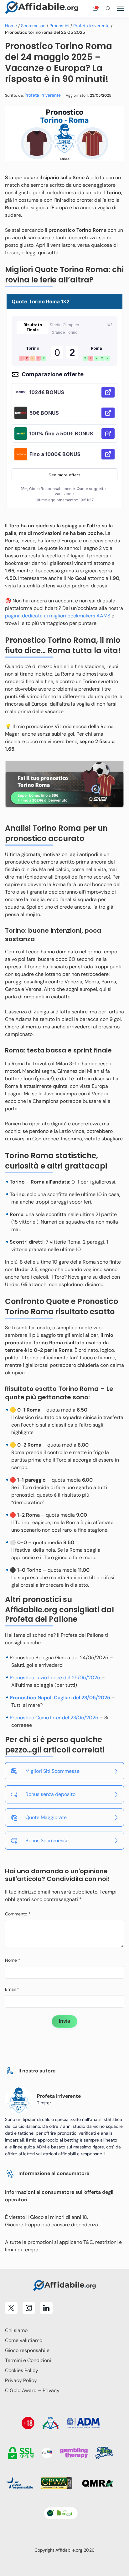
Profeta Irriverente (91, 26)
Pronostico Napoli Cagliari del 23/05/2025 (60, 1698)
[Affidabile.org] (42, 9)
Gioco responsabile (27, 2350)
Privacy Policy (21, 2380)
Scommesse (33, 26)
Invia (64, 2021)
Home (11, 26)
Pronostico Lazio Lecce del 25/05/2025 (55, 1678)
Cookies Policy (22, 2370)
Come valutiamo (24, 2340)
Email (12, 1989)
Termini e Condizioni (28, 2360)
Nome (13, 1960)
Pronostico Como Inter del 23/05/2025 (54, 1718)
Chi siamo (16, 2330)
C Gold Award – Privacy (32, 2390)
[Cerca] (108, 9)
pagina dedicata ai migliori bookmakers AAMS (58, 616)
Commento (18, 1914)
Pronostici (59, 26)
